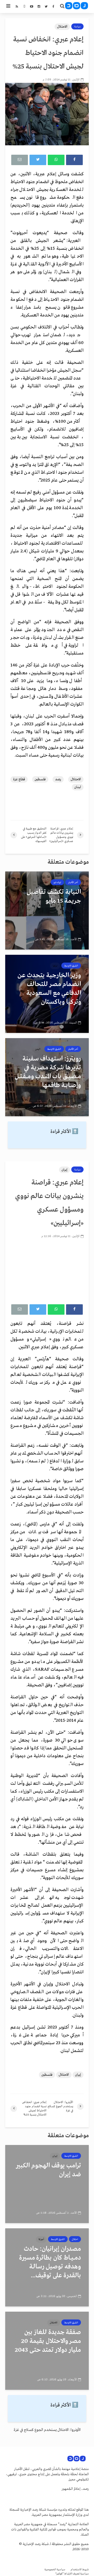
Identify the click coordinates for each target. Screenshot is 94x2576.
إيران (64, 1170)
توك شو (57, 882)
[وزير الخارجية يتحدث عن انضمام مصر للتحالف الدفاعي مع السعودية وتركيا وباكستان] (47, 994)
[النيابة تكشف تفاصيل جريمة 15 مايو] (47, 910)
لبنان (78, 787)
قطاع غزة (19, 779)
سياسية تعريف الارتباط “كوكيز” (72, 2574)
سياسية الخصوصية (55, 2570)
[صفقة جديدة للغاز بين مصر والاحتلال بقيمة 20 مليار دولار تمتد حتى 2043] (47, 2351)
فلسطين (40, 779)
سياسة (77, 27)
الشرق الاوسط (71, 966)
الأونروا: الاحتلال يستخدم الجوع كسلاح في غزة (47, 2430)
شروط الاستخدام (80, 2570)
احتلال (75, 2239)
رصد (58, 779)
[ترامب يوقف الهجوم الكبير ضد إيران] (47, 2184)
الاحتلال (62, 27)
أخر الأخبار (73, 882)
